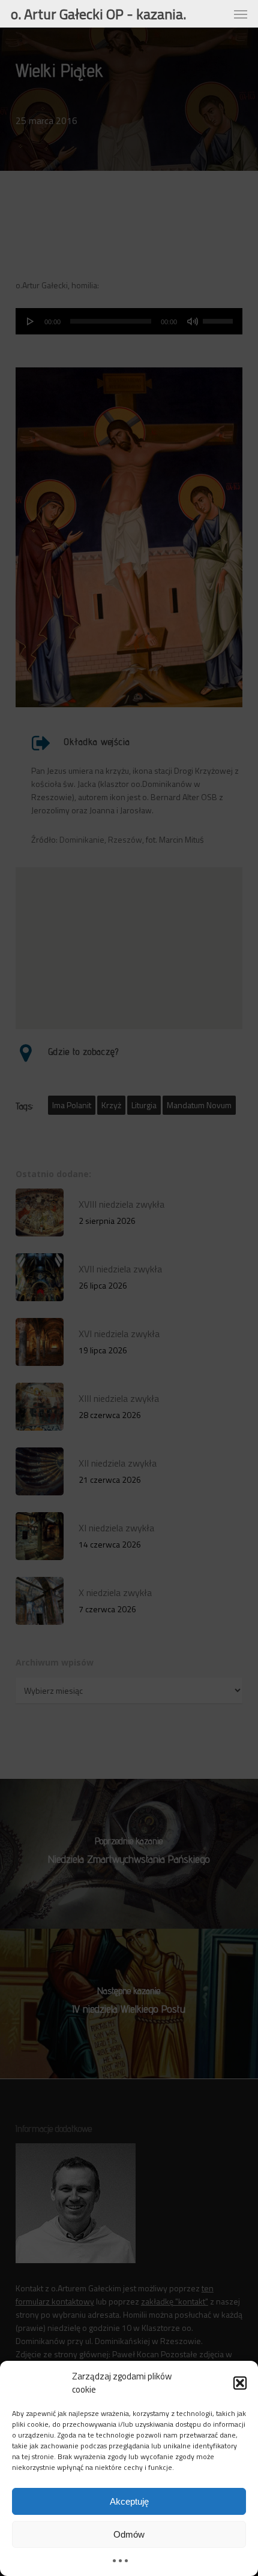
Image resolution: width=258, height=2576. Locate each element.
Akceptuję (129, 2501)
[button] (240, 2383)
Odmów (129, 2534)
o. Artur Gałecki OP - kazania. (98, 14)
